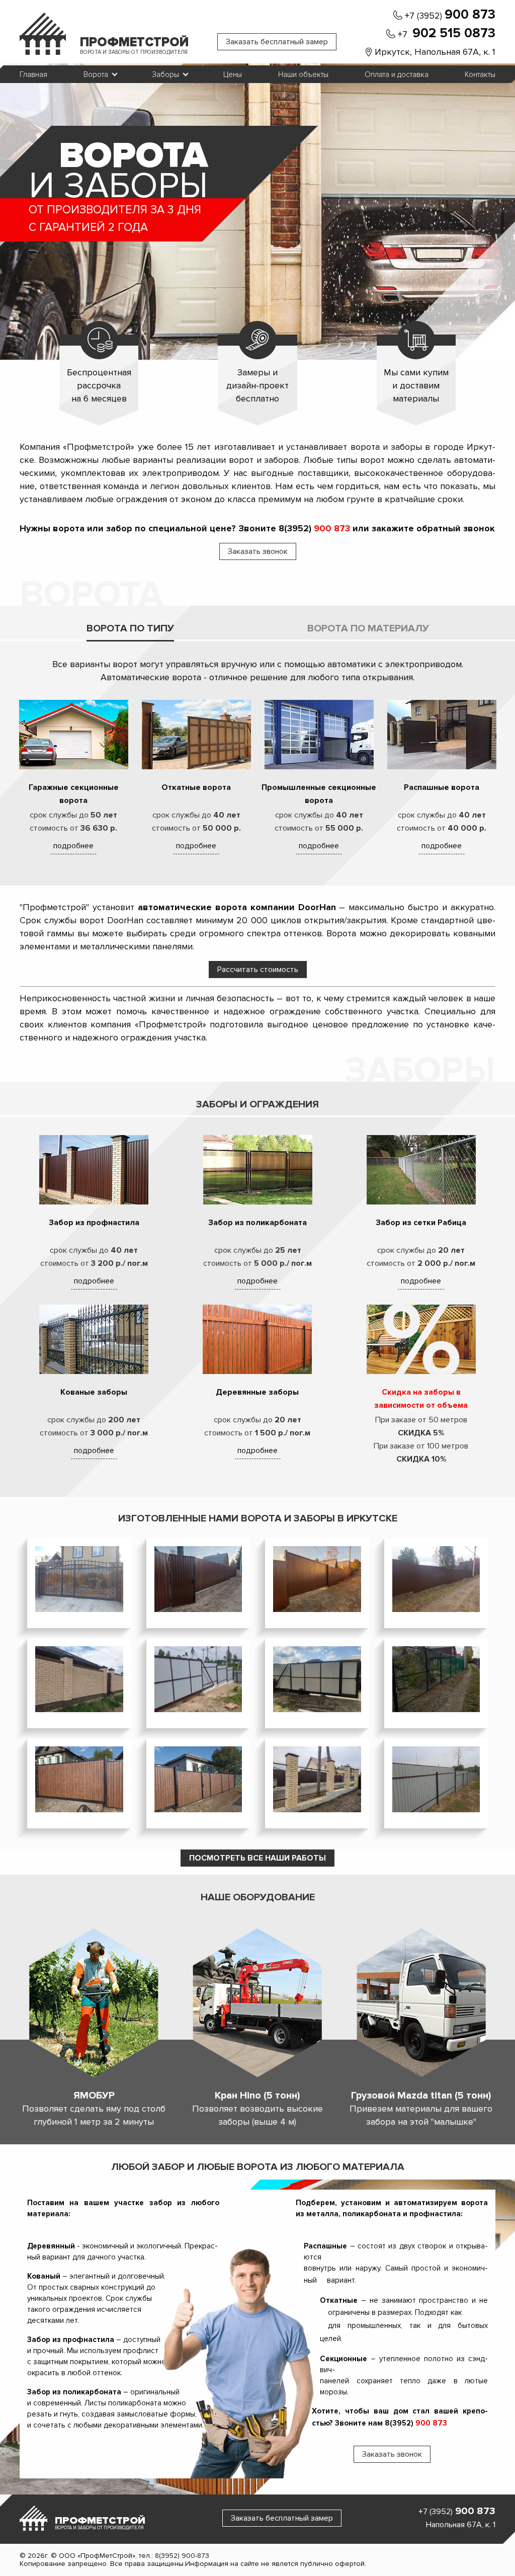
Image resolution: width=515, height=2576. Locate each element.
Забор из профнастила (94, 1223)
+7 (447, 34)
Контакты (480, 74)
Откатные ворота (196, 787)
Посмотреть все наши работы (257, 1858)
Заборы (165, 74)
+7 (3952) (450, 15)
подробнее (73, 846)
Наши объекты (303, 74)
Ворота (96, 74)
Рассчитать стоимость (258, 970)
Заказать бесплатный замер (277, 42)
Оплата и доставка (397, 74)
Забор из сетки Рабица (421, 1223)
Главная (33, 74)
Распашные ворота (442, 787)
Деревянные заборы (257, 1392)
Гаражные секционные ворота (74, 794)
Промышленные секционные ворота (319, 794)
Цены (233, 74)
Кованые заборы (94, 1392)
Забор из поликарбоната (257, 1223)
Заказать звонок (258, 551)
